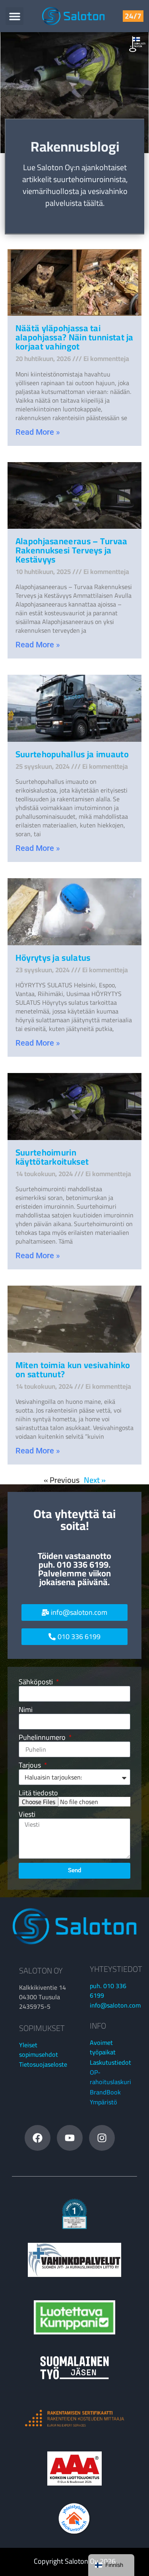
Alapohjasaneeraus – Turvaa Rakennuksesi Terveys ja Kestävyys (72, 550)
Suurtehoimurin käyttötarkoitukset (52, 1157)
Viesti (27, 1814)
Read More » (38, 432)
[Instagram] (102, 2138)
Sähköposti (37, 1682)
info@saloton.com (115, 2005)
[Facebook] (38, 2138)
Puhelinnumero (43, 1737)
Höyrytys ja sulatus (53, 958)
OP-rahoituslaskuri (110, 2077)
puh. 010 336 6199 (108, 1991)
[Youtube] (70, 2138)
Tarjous (31, 1765)
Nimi (26, 1710)
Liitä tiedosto (38, 1793)
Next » (95, 1480)
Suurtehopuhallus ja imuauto (72, 754)
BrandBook (105, 2092)
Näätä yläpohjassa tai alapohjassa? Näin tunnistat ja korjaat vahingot (74, 337)
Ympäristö (104, 2102)
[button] (15, 16)
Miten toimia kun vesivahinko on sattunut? (73, 1370)
